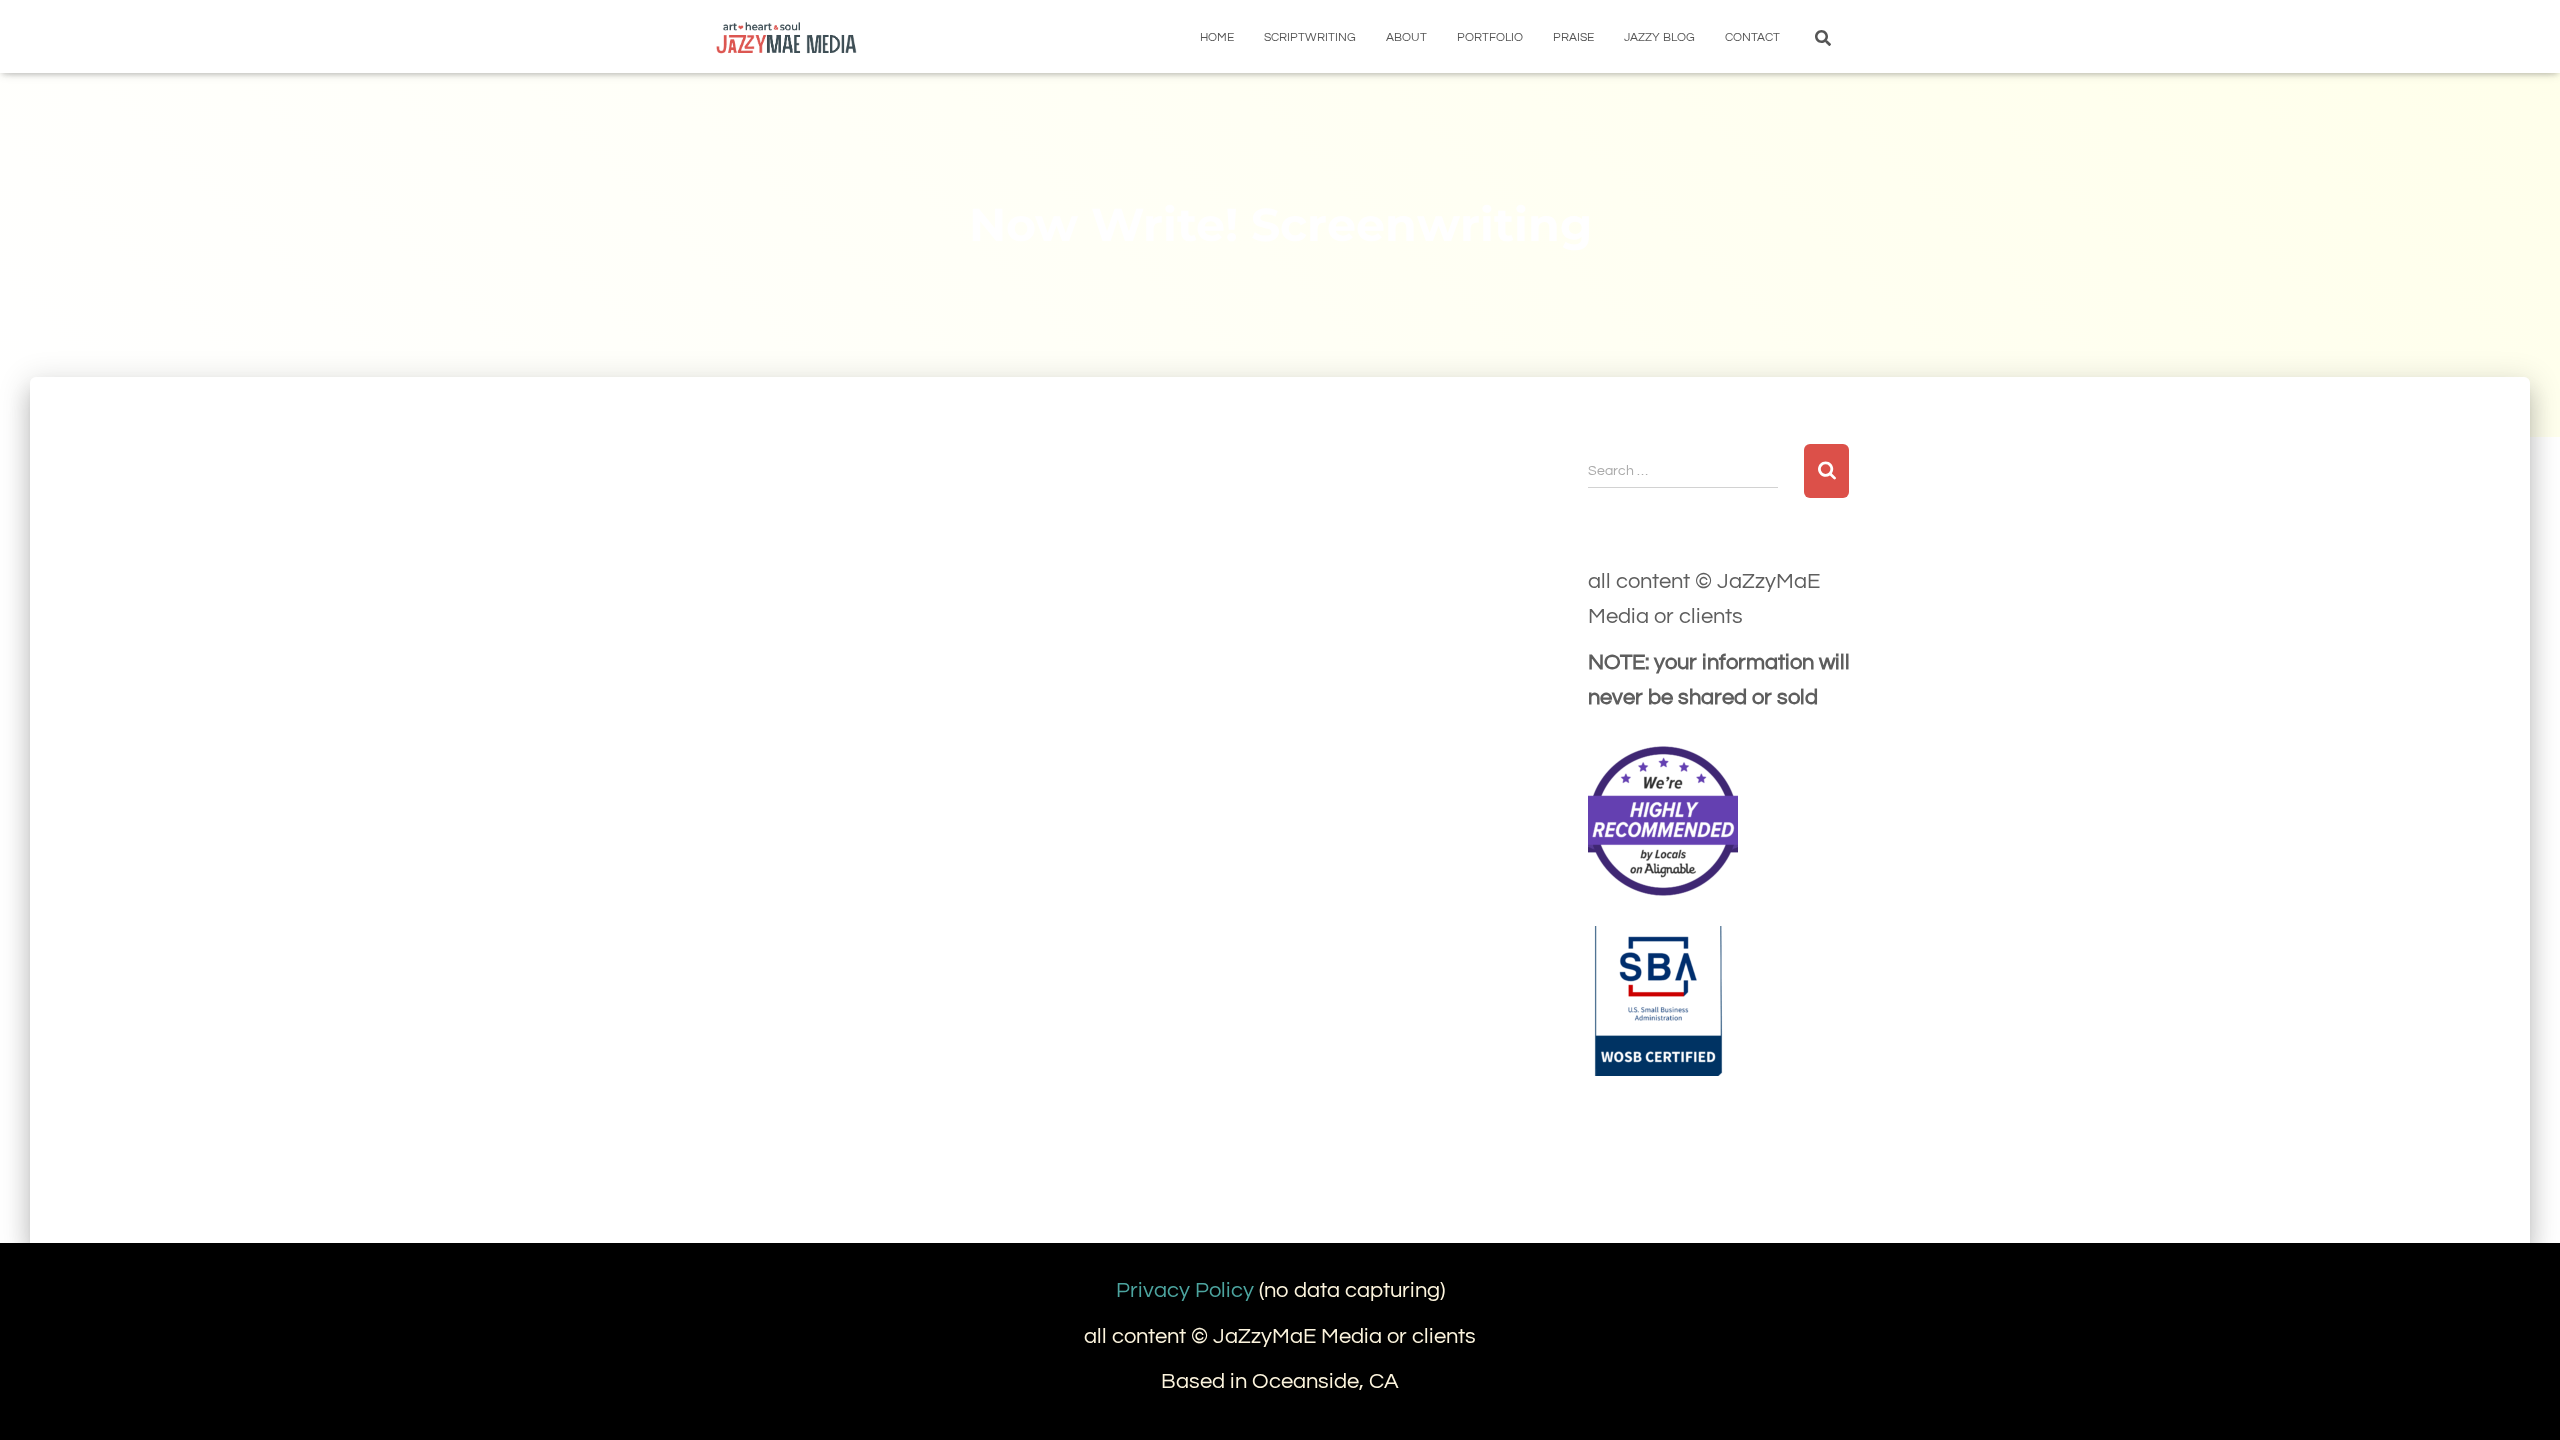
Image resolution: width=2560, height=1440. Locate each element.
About (1406, 37)
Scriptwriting (1310, 37)
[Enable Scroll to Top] (2520, 1400)
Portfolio (1490, 37)
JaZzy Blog (1659, 37)
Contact (1752, 37)
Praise (1573, 37)
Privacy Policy (1185, 1290)
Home (1217, 37)
